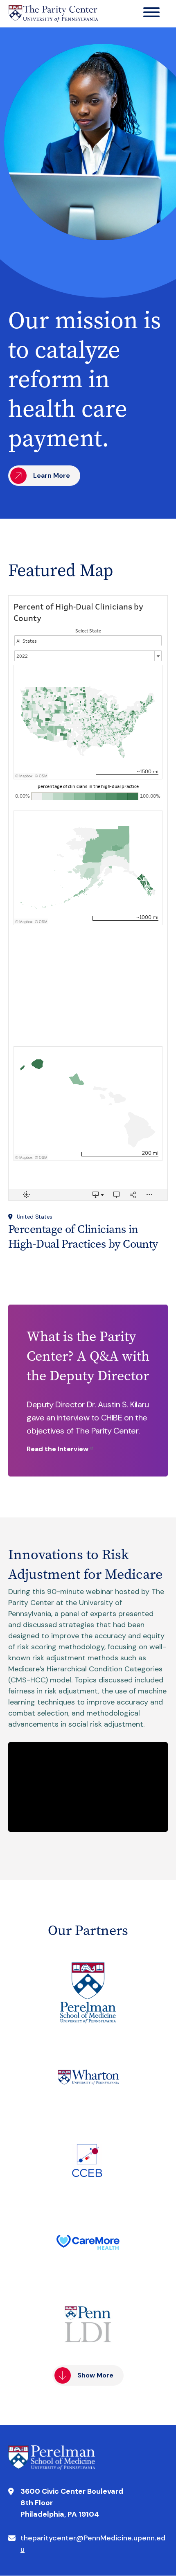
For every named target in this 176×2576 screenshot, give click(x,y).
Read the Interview (58, 1449)
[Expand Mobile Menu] (151, 14)
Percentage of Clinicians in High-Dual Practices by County (83, 1236)
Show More (95, 2375)
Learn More (52, 475)
